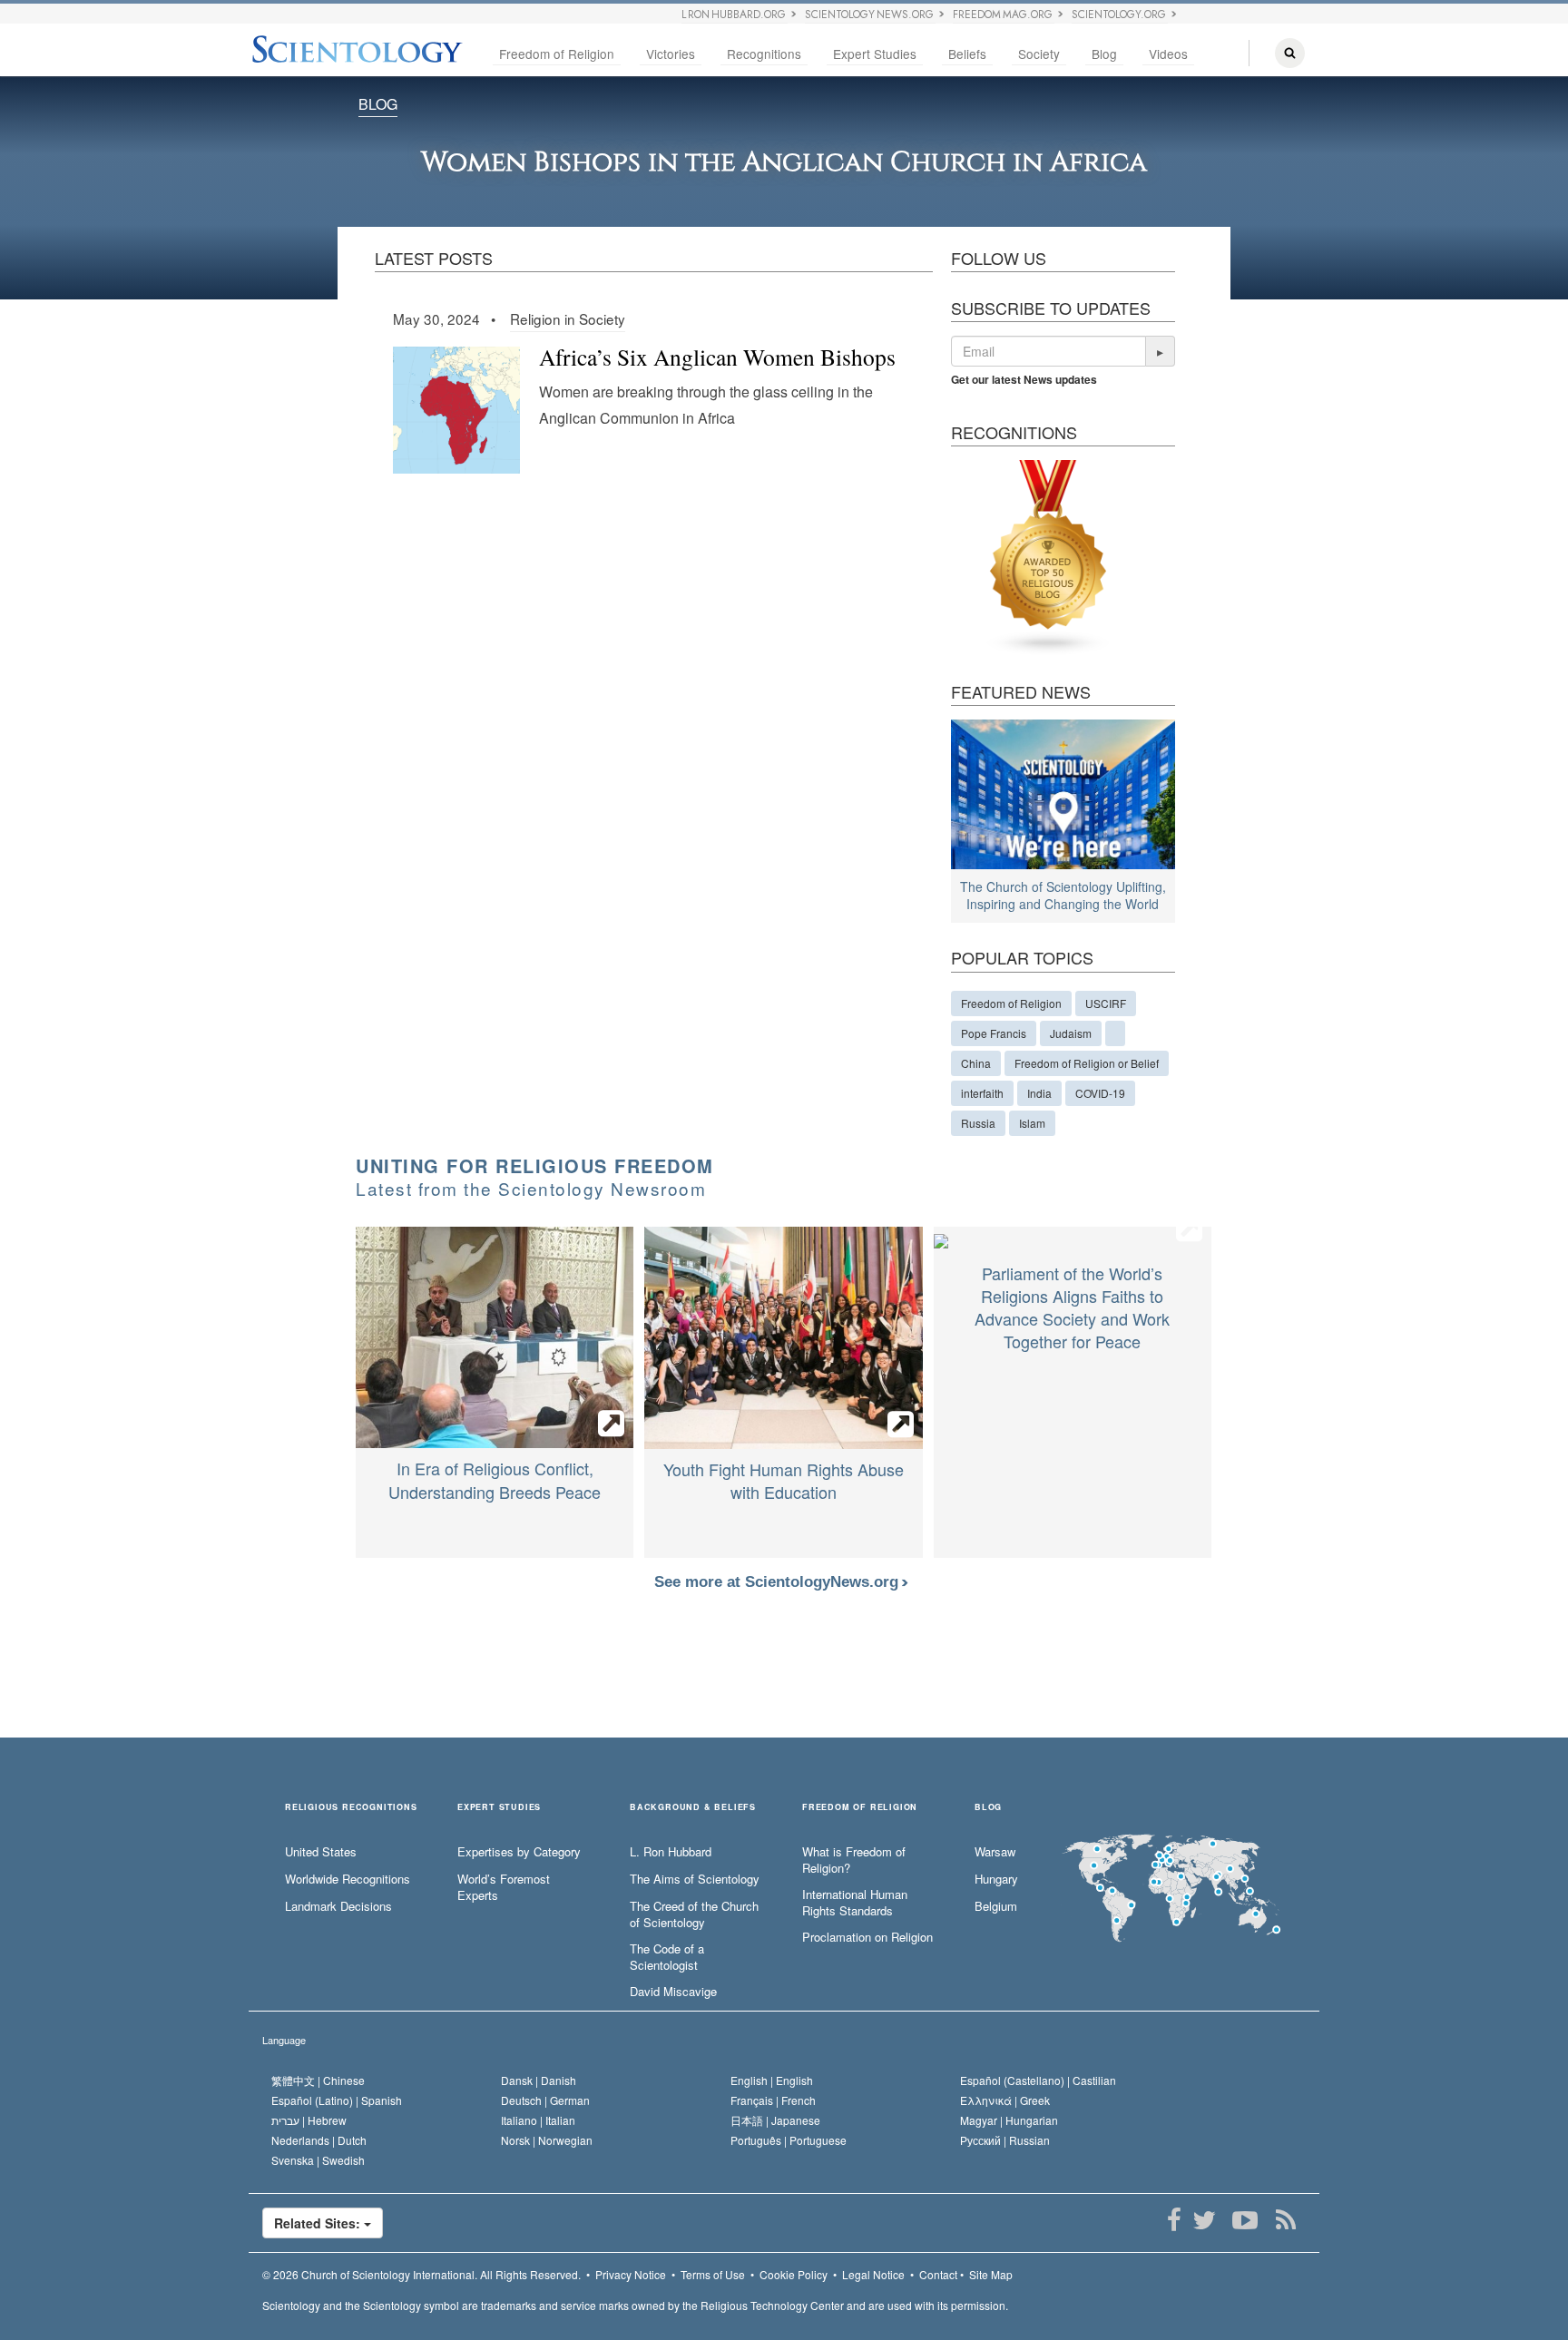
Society (1039, 54)
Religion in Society (568, 318)
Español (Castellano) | (1038, 2080)
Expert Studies (875, 54)
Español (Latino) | (337, 2100)
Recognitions (764, 54)
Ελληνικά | (1005, 2100)
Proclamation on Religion (867, 1937)
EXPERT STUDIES (499, 1808)
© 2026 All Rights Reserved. (421, 2274)
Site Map (991, 2274)
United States (321, 1852)
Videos (1168, 54)
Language (284, 2040)
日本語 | (775, 2120)
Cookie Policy (794, 2274)
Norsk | (547, 2140)
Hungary (996, 1879)
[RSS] (1285, 2220)
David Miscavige (673, 1992)
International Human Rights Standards (855, 1903)
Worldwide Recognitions (348, 1879)
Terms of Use (713, 2274)
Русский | (1005, 2140)
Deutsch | (545, 2100)
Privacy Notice (631, 2274)
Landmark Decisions (338, 1906)
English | (772, 2080)
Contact (938, 2274)
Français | (773, 2100)
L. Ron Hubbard (671, 1852)
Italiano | (538, 2120)
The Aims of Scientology (695, 1879)
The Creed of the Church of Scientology (694, 1915)
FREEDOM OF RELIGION (860, 1808)
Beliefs (967, 54)
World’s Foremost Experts (504, 1888)
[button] (1161, 351)
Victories (671, 54)
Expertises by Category (519, 1852)
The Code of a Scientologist (667, 1958)
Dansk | (539, 2080)
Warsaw (995, 1852)
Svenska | (318, 2160)
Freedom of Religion (557, 54)
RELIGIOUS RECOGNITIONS (351, 1808)
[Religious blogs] (1049, 556)
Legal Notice (873, 2274)
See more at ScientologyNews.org (779, 1582)
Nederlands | (319, 2140)
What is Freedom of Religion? (854, 1860)
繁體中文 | (318, 2080)
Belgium (996, 1906)
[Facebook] (1174, 2220)
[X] (1204, 2220)
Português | (789, 2140)
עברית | (309, 2120)
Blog (1104, 54)
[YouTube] (1245, 2220)
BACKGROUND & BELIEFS (693, 1808)
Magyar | (1009, 2120)
